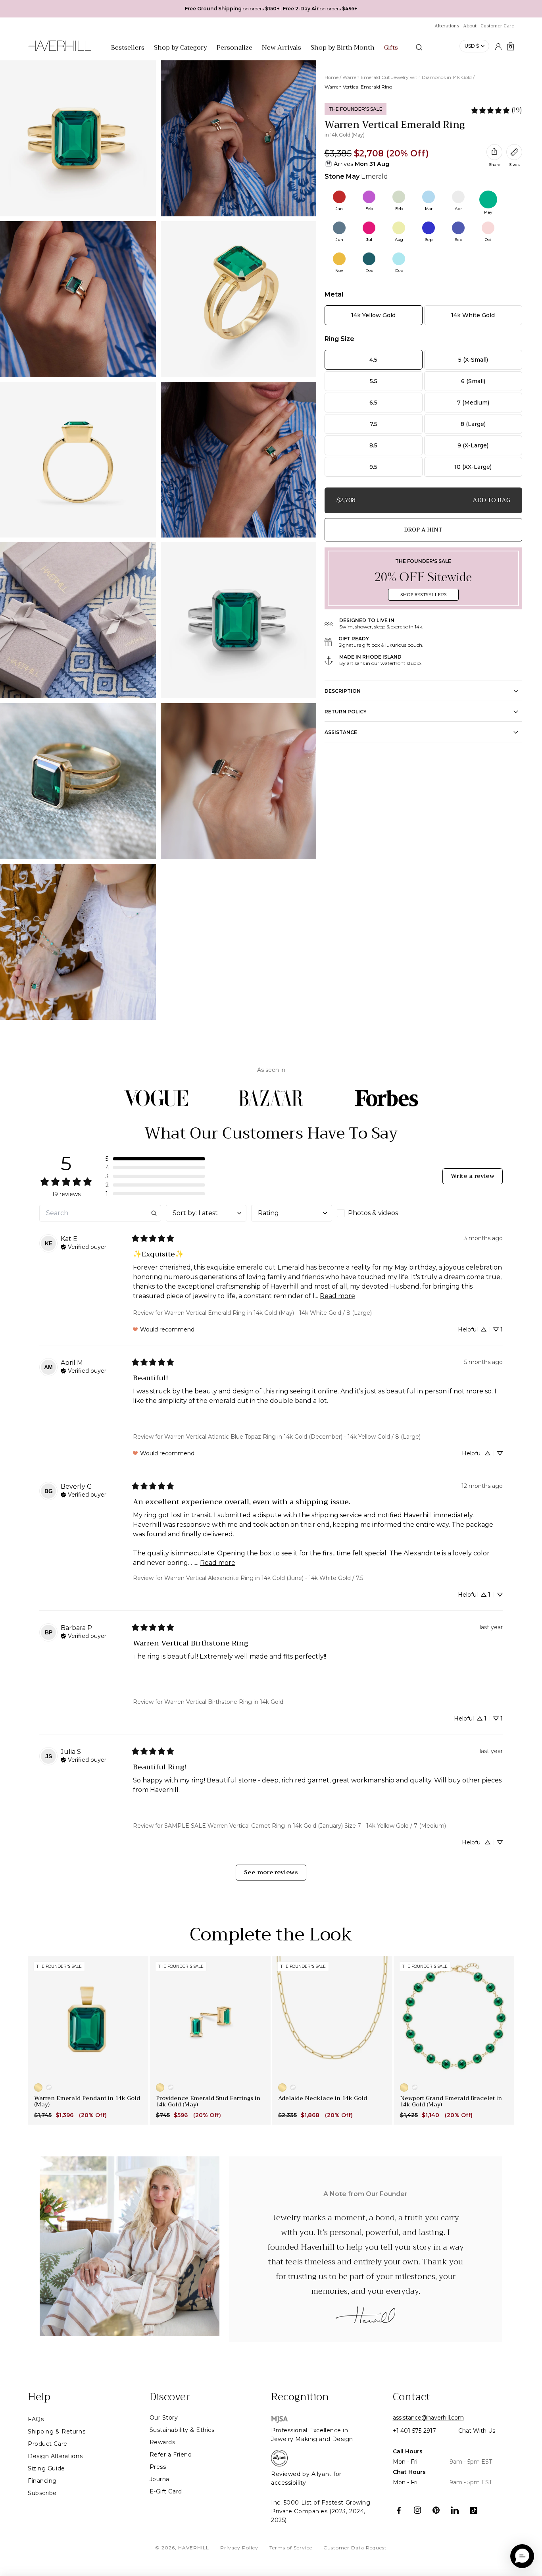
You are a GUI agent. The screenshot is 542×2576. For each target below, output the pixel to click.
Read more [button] (337, 1296)
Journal (160, 2479)
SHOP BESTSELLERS (423, 595)
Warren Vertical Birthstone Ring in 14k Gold (224, 1702)
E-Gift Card (166, 2491)
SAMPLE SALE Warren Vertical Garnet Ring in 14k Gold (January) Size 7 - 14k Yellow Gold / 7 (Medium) (305, 1826)
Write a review (473, 1176)
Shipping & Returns (57, 2431)
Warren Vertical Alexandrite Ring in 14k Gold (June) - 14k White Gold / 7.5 (264, 1578)
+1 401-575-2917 (414, 2431)
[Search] (419, 47)
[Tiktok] (474, 2510)
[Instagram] (418, 2510)
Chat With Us (477, 2431)
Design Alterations (55, 2456)
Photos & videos (373, 1213)
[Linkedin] (455, 2510)
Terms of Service (291, 2548)
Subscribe (42, 2493)
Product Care (48, 2444)
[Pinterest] (436, 2510)
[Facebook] (399, 2510)
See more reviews (271, 1872)
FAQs (36, 2419)
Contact (411, 2397)
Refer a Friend (171, 2455)
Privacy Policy (239, 2548)
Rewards (162, 2442)
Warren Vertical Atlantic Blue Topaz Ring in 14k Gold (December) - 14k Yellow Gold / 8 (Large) (292, 1437)
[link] (496, 110)
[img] (84, 1246)
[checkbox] (377, 1213)
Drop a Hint (423, 530)
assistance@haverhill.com (428, 2418)
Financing (42, 2481)
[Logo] (60, 50)
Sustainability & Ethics (182, 2430)
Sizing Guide (46, 2468)
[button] (155, 1159)
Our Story (164, 2418)
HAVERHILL (194, 2548)
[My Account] (498, 46)
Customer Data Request (355, 2548)
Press (158, 2467)
